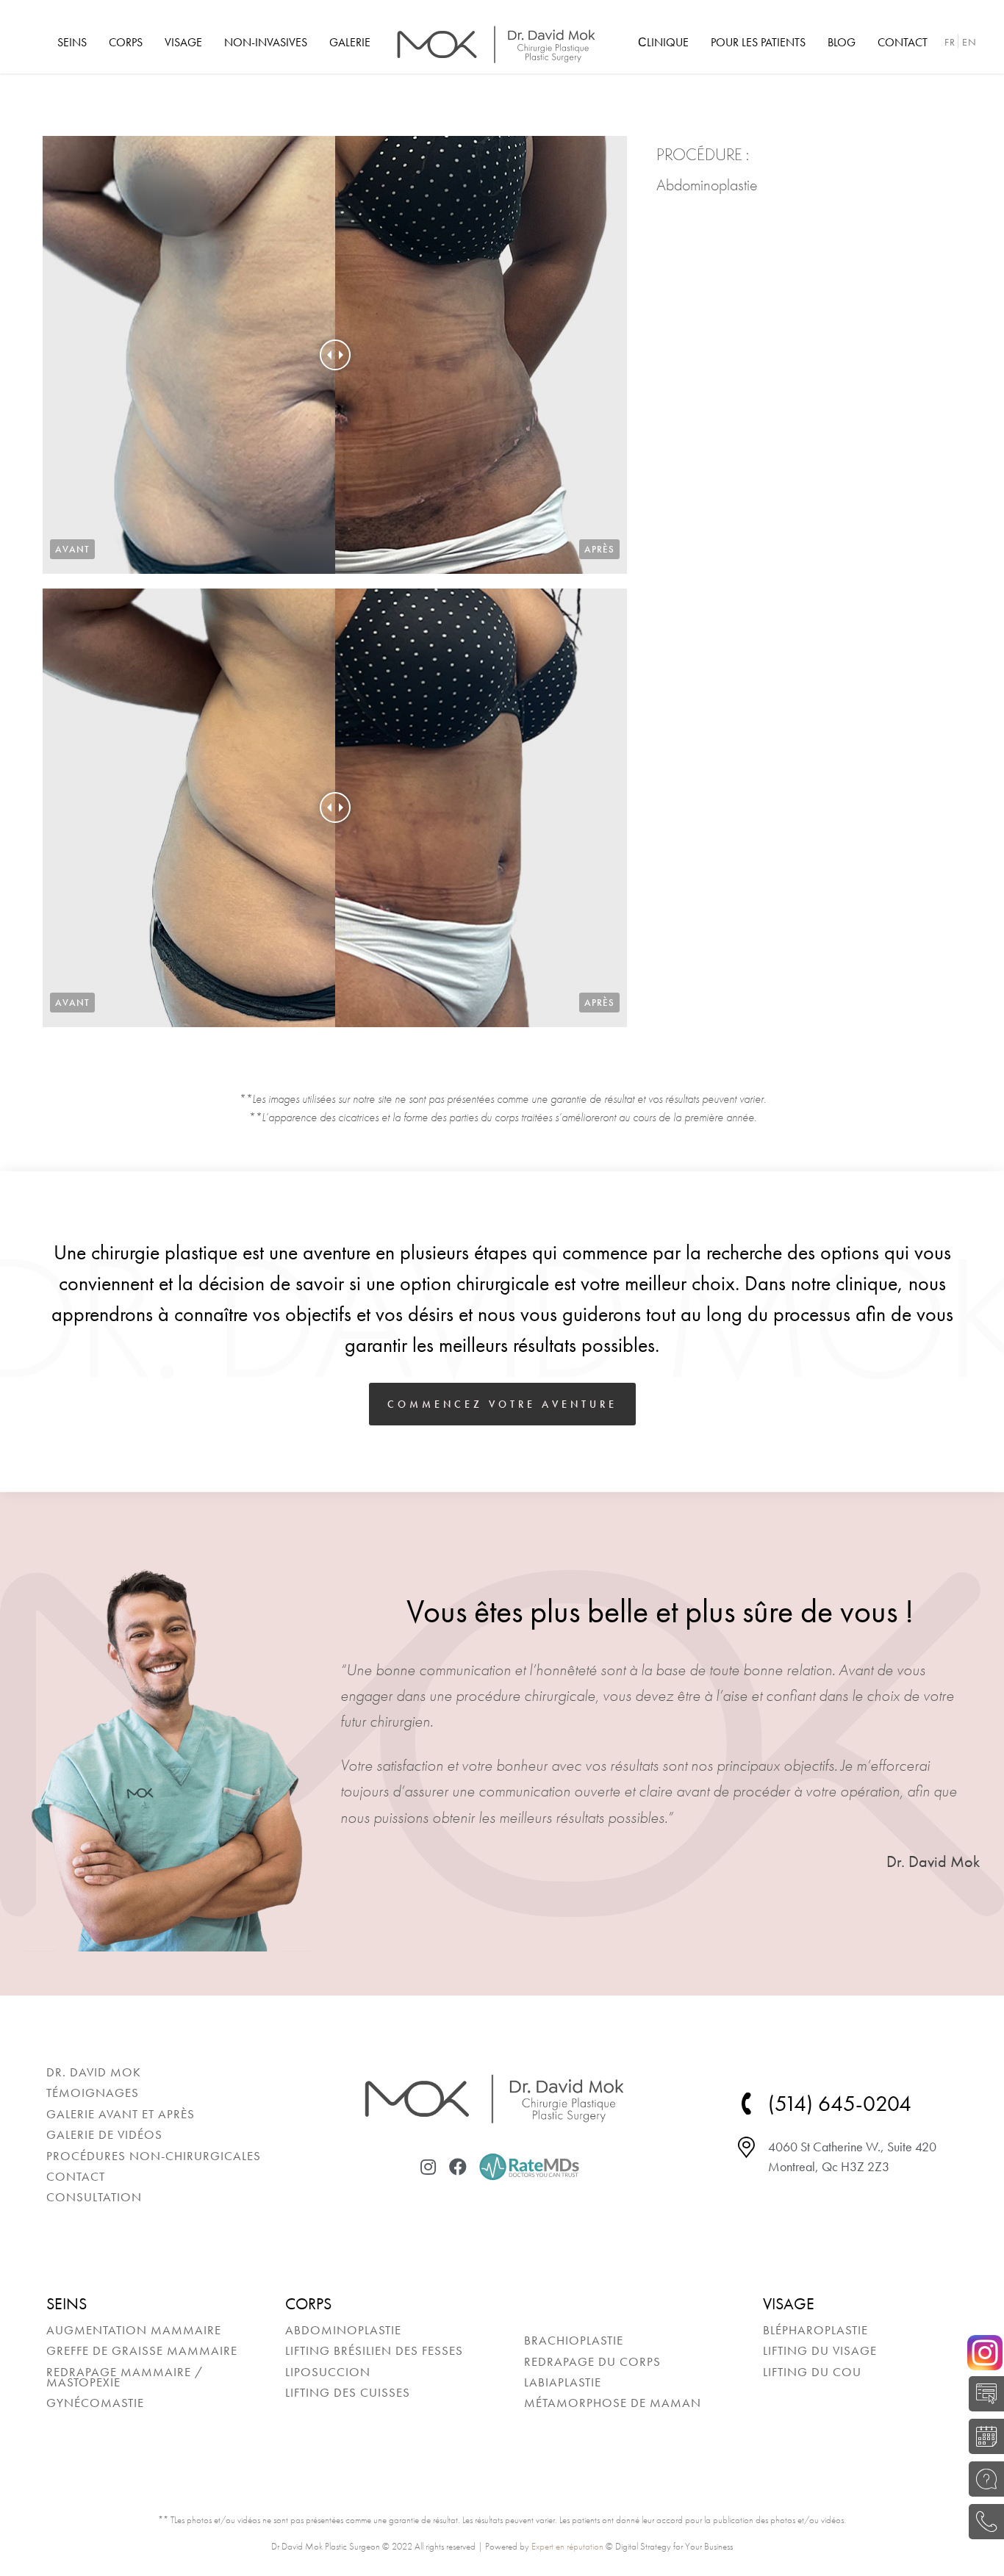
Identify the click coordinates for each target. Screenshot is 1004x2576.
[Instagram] (429, 2167)
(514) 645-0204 (982, 2522)
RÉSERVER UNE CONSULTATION (982, 2436)
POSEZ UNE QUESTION (982, 2479)
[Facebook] (458, 2167)
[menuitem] (72, 43)
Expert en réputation (567, 2546)
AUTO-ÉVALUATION (982, 2394)
